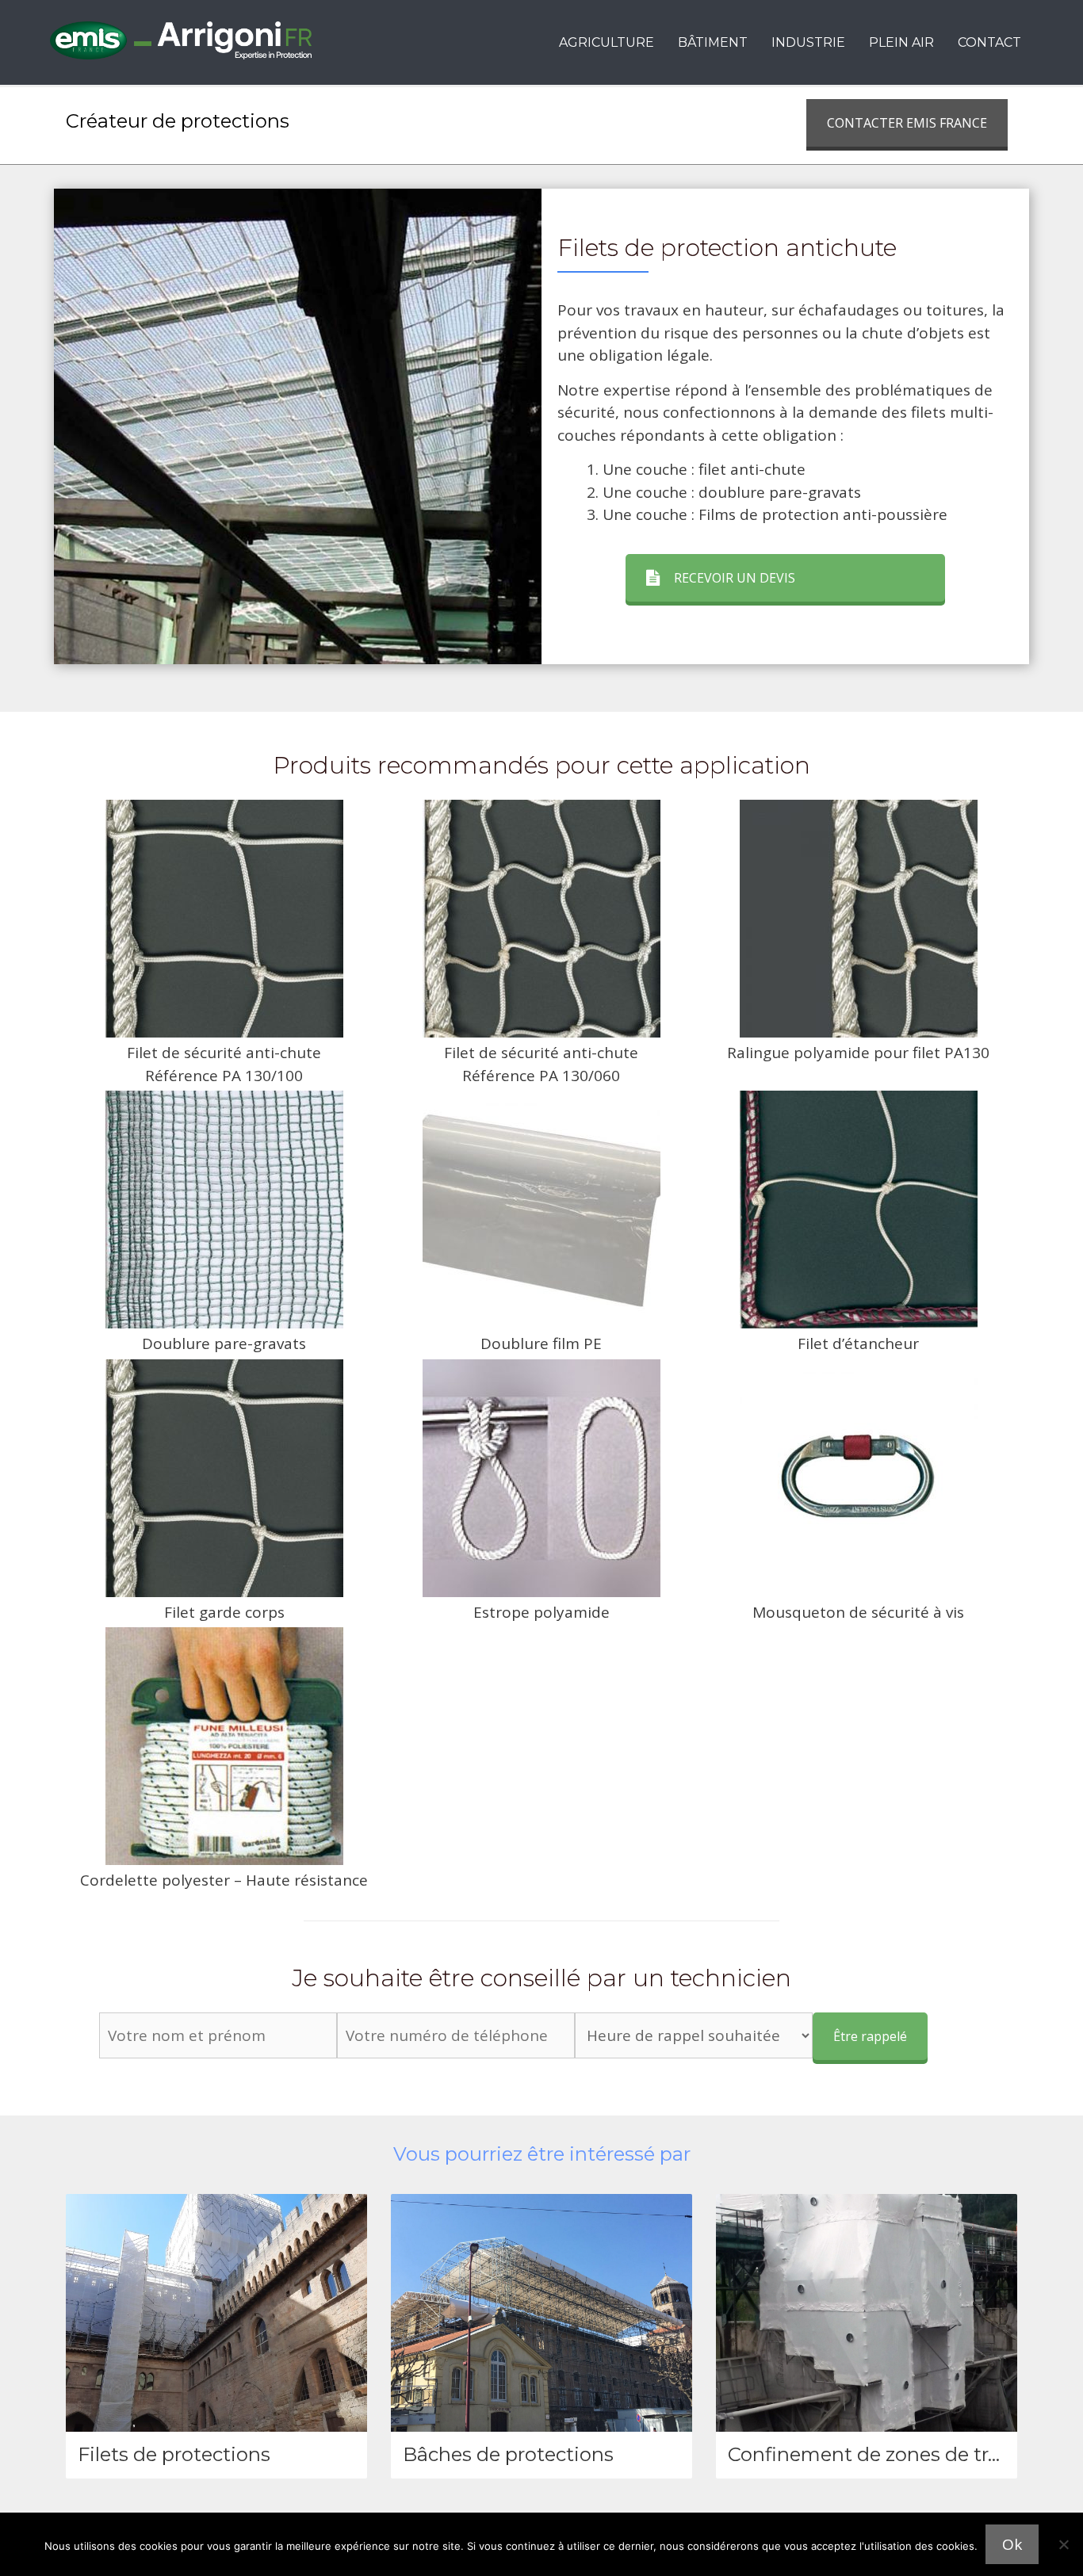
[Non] (1063, 2544)
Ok (1012, 2544)
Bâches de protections (508, 2454)
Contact (989, 42)
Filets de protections (174, 2454)
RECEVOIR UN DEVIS (735, 578)
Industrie (808, 42)
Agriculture (607, 42)
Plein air (901, 42)
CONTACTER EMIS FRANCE (907, 123)
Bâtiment (713, 42)
